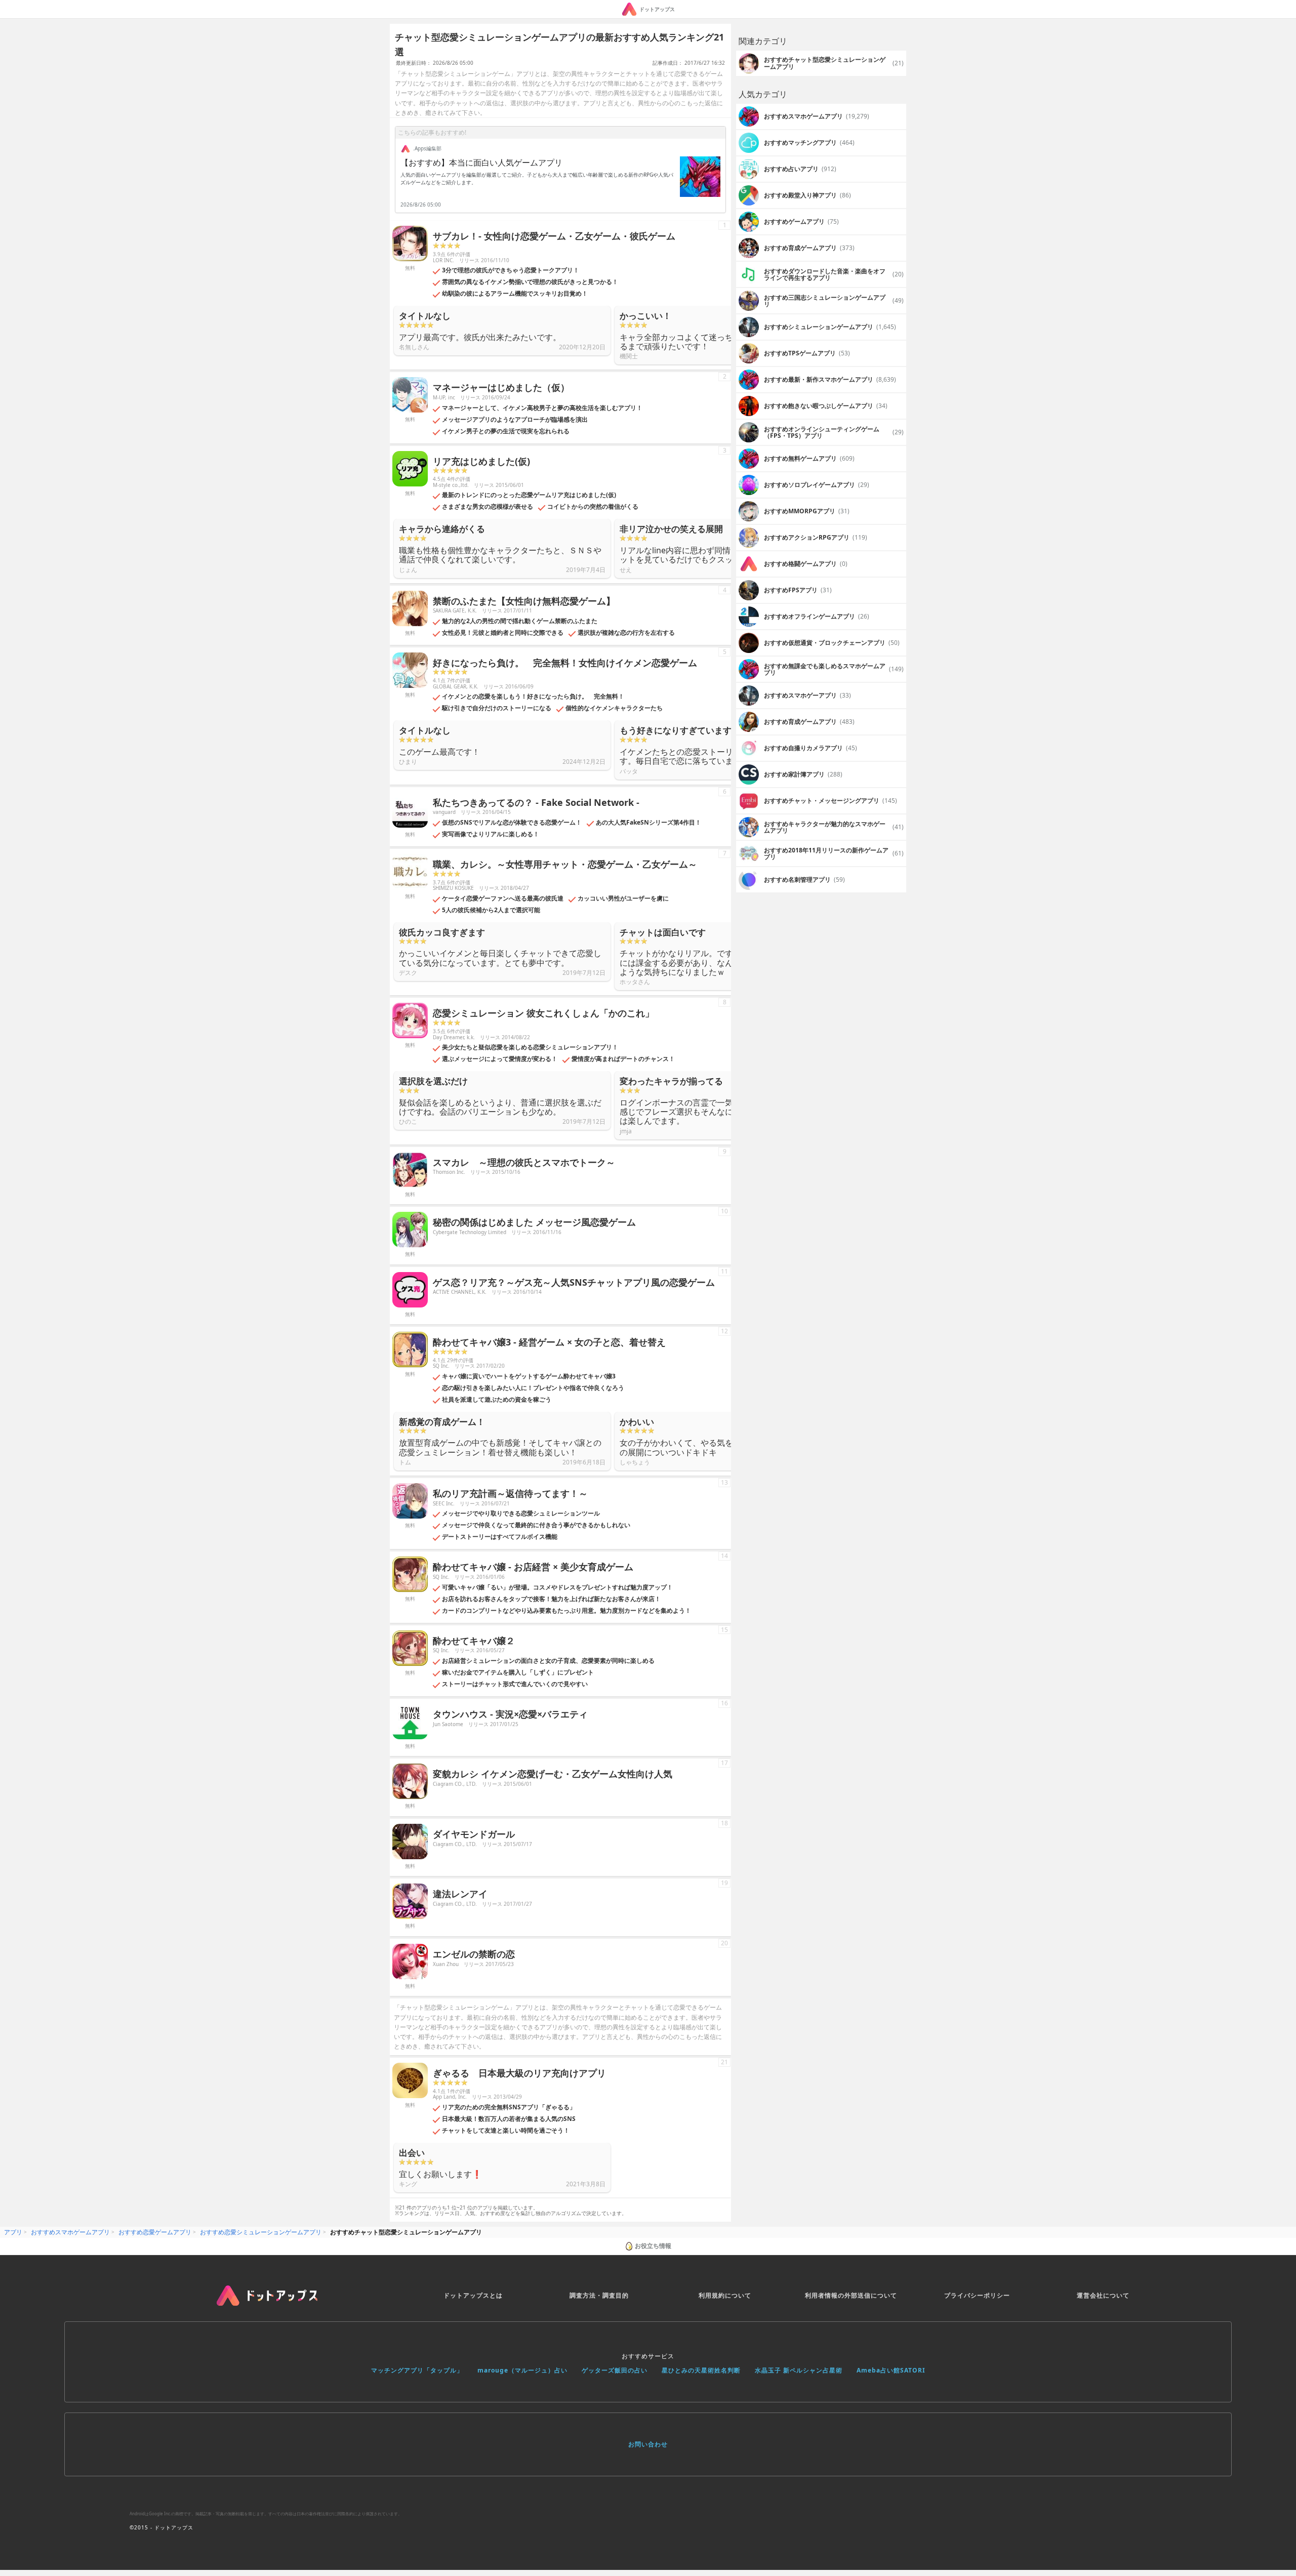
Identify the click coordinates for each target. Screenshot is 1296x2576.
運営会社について (1103, 2295)
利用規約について (725, 2295)
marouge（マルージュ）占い (522, 2370)
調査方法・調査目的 (599, 2295)
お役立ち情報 (653, 2246)
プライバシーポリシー (977, 2295)
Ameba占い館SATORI (891, 2370)
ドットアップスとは (473, 2295)
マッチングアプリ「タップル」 (417, 2370)
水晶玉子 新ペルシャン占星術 (799, 2370)
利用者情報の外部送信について (851, 2295)
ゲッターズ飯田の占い (615, 2370)
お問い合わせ (648, 2444)
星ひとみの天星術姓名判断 (701, 2370)
